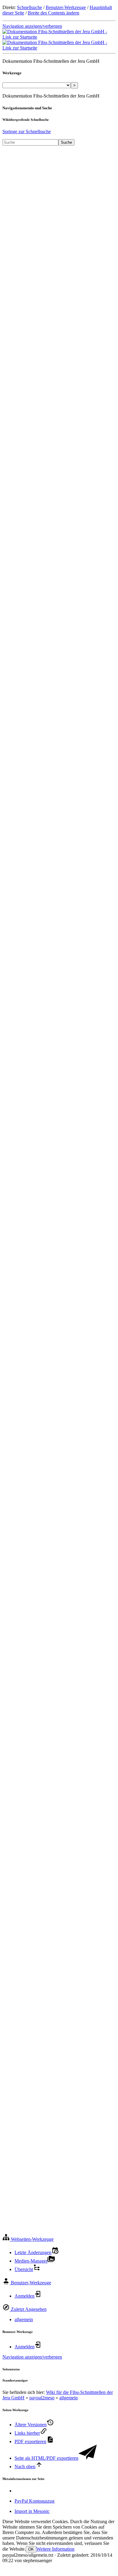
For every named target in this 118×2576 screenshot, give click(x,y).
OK (31, 2549)
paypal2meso (42, 2398)
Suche (66, 142)
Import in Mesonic (32, 2511)
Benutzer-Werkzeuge (66, 7)
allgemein (24, 2319)
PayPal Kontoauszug (34, 2501)
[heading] (28, 2239)
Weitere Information (55, 2549)
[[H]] (59, 37)
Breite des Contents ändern (54, 13)
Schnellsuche (29, 7)
